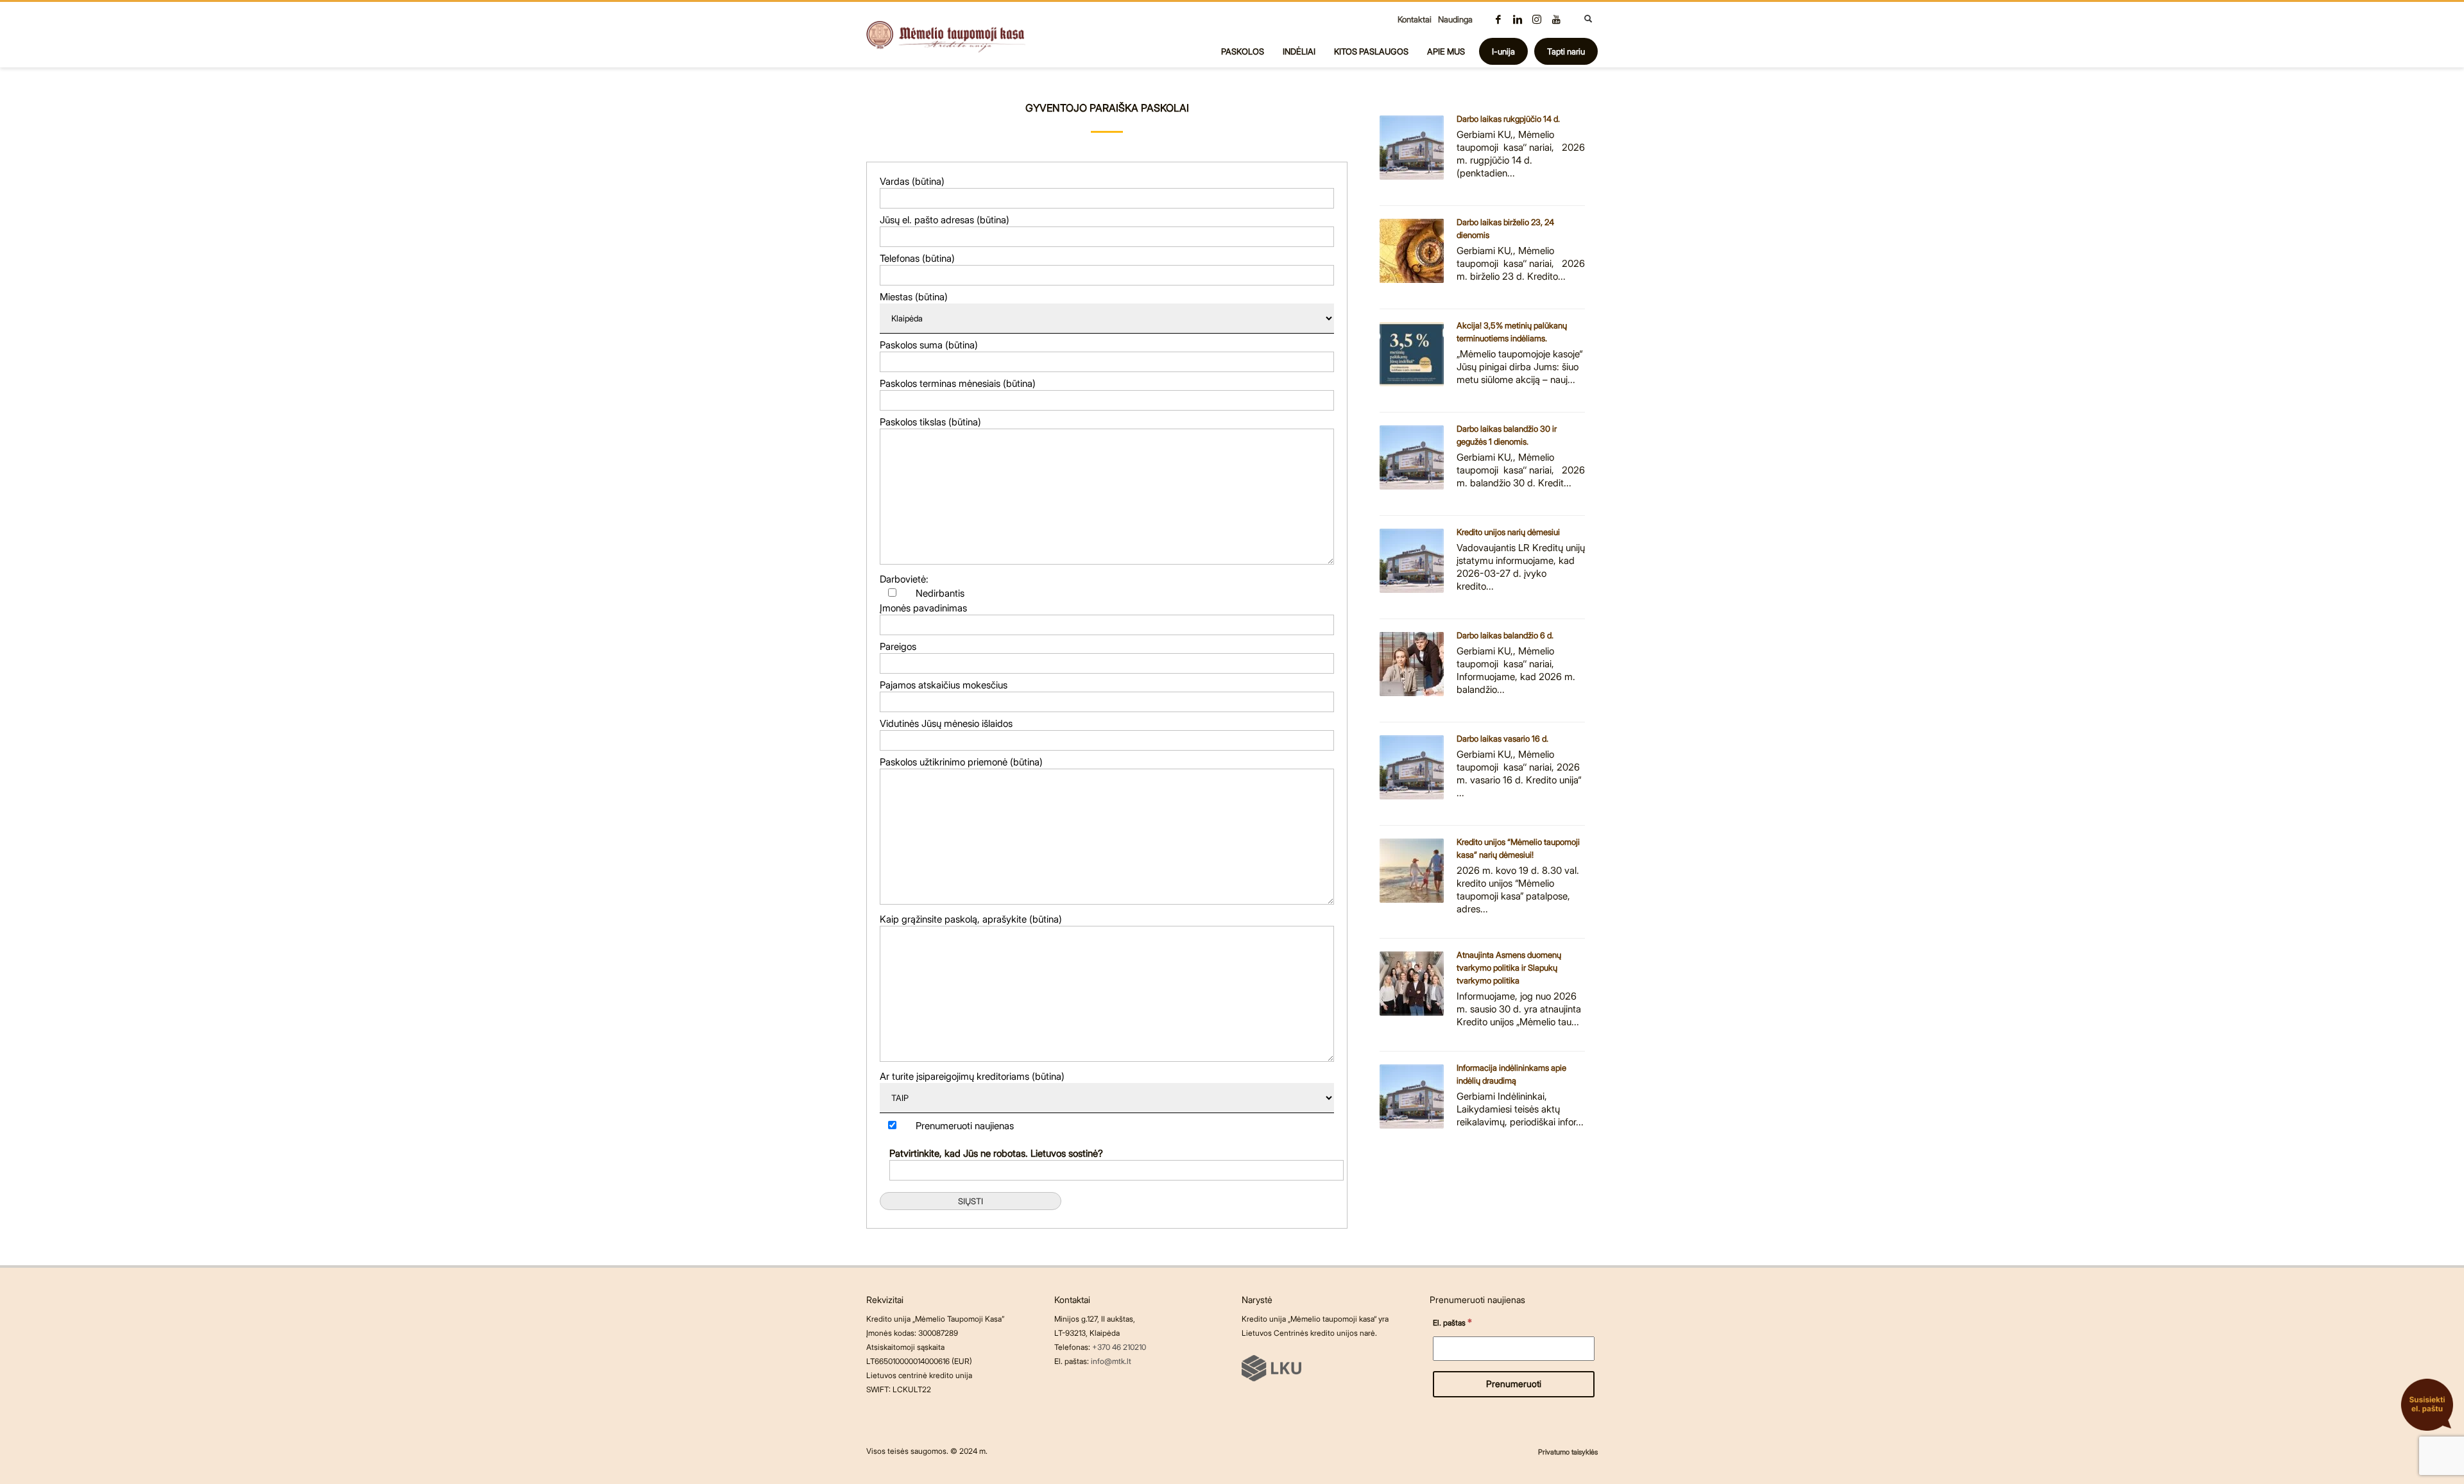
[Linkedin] (1518, 19)
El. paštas (1452, 1322)
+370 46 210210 (1119, 1347)
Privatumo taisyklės (1568, 1452)
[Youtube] (1556, 19)
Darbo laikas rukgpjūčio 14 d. (1508, 119)
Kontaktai (1415, 19)
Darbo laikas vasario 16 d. (1502, 738)
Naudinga (1455, 19)
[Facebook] (1498, 19)
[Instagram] (1537, 19)
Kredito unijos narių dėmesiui (1508, 532)
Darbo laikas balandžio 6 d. (1505, 635)
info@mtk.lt (1111, 1361)
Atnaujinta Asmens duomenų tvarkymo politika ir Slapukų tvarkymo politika (1509, 968)
